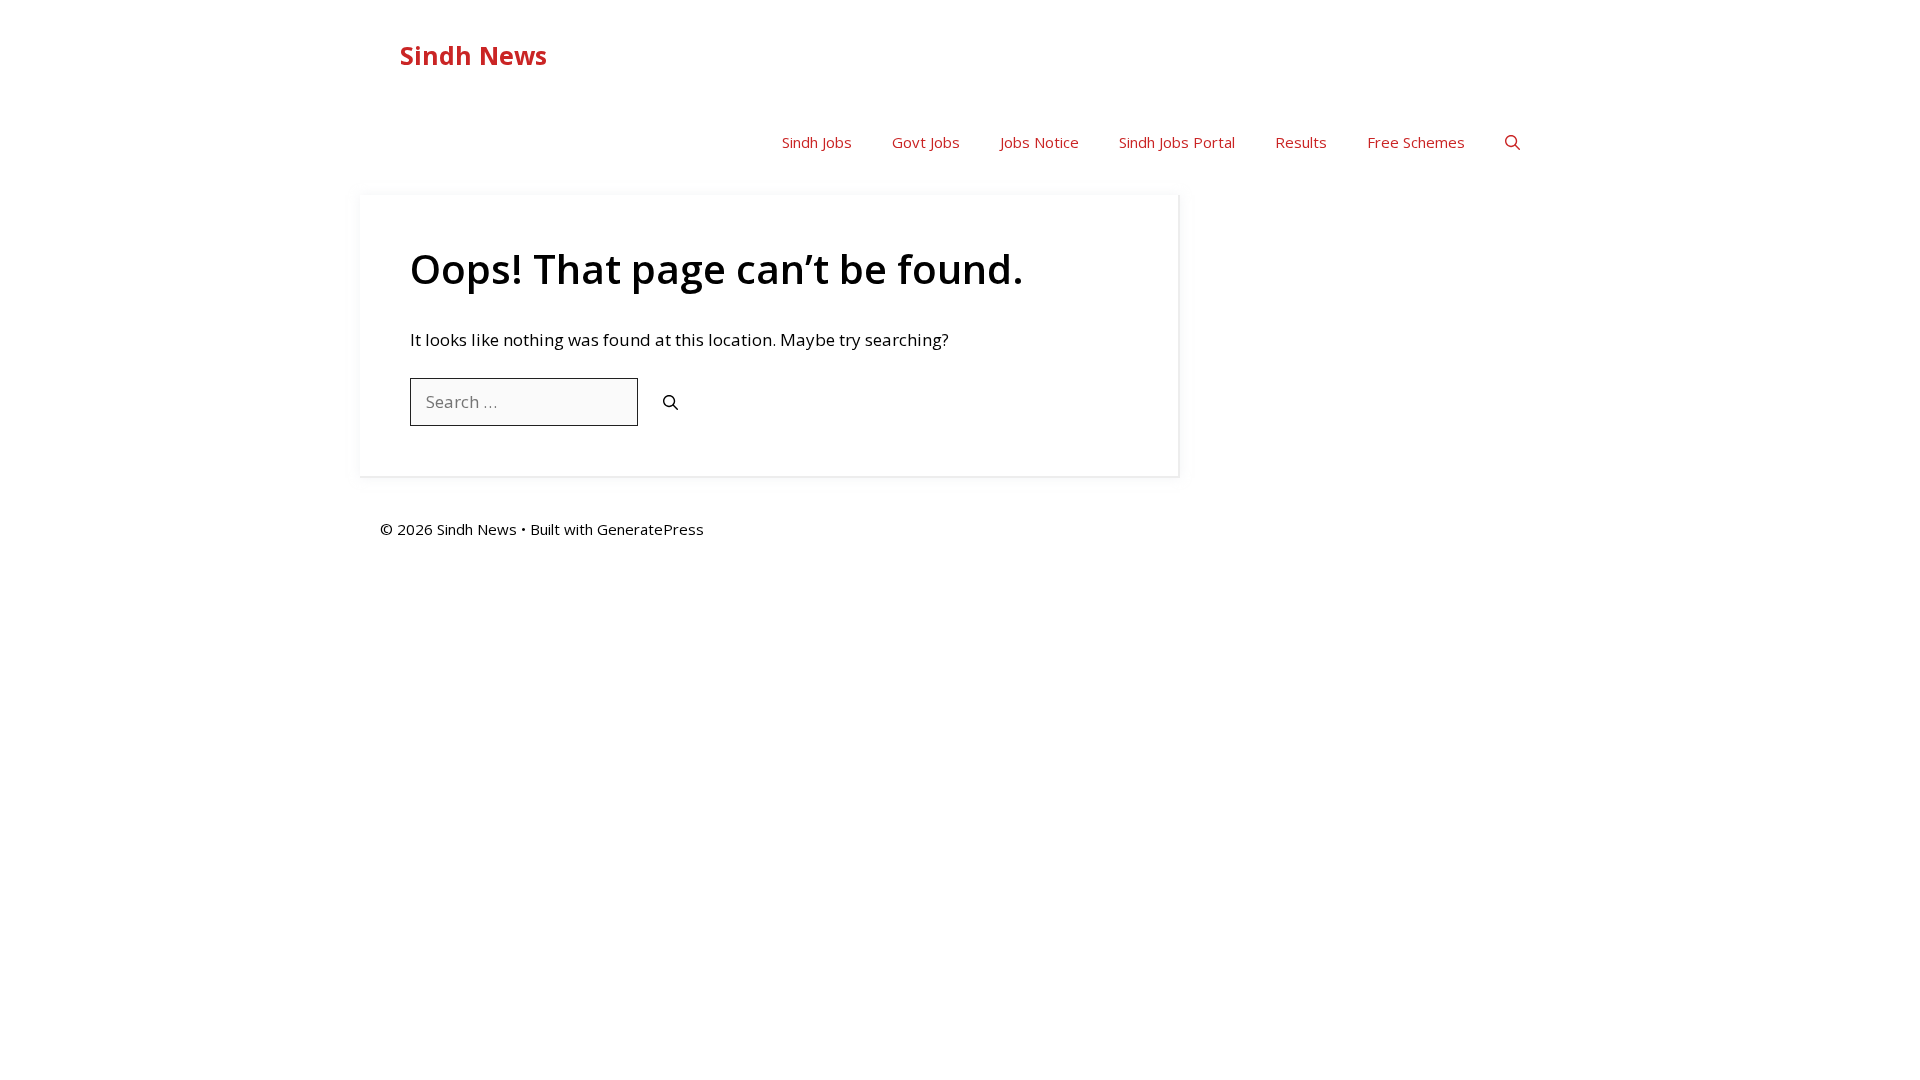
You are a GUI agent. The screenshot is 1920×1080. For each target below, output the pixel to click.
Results (1301, 142)
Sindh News (473, 55)
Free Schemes (1416, 142)
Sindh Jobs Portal (1177, 142)
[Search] (670, 402)
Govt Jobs (926, 142)
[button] (1512, 142)
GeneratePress (650, 529)
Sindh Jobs (817, 142)
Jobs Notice (1039, 142)
